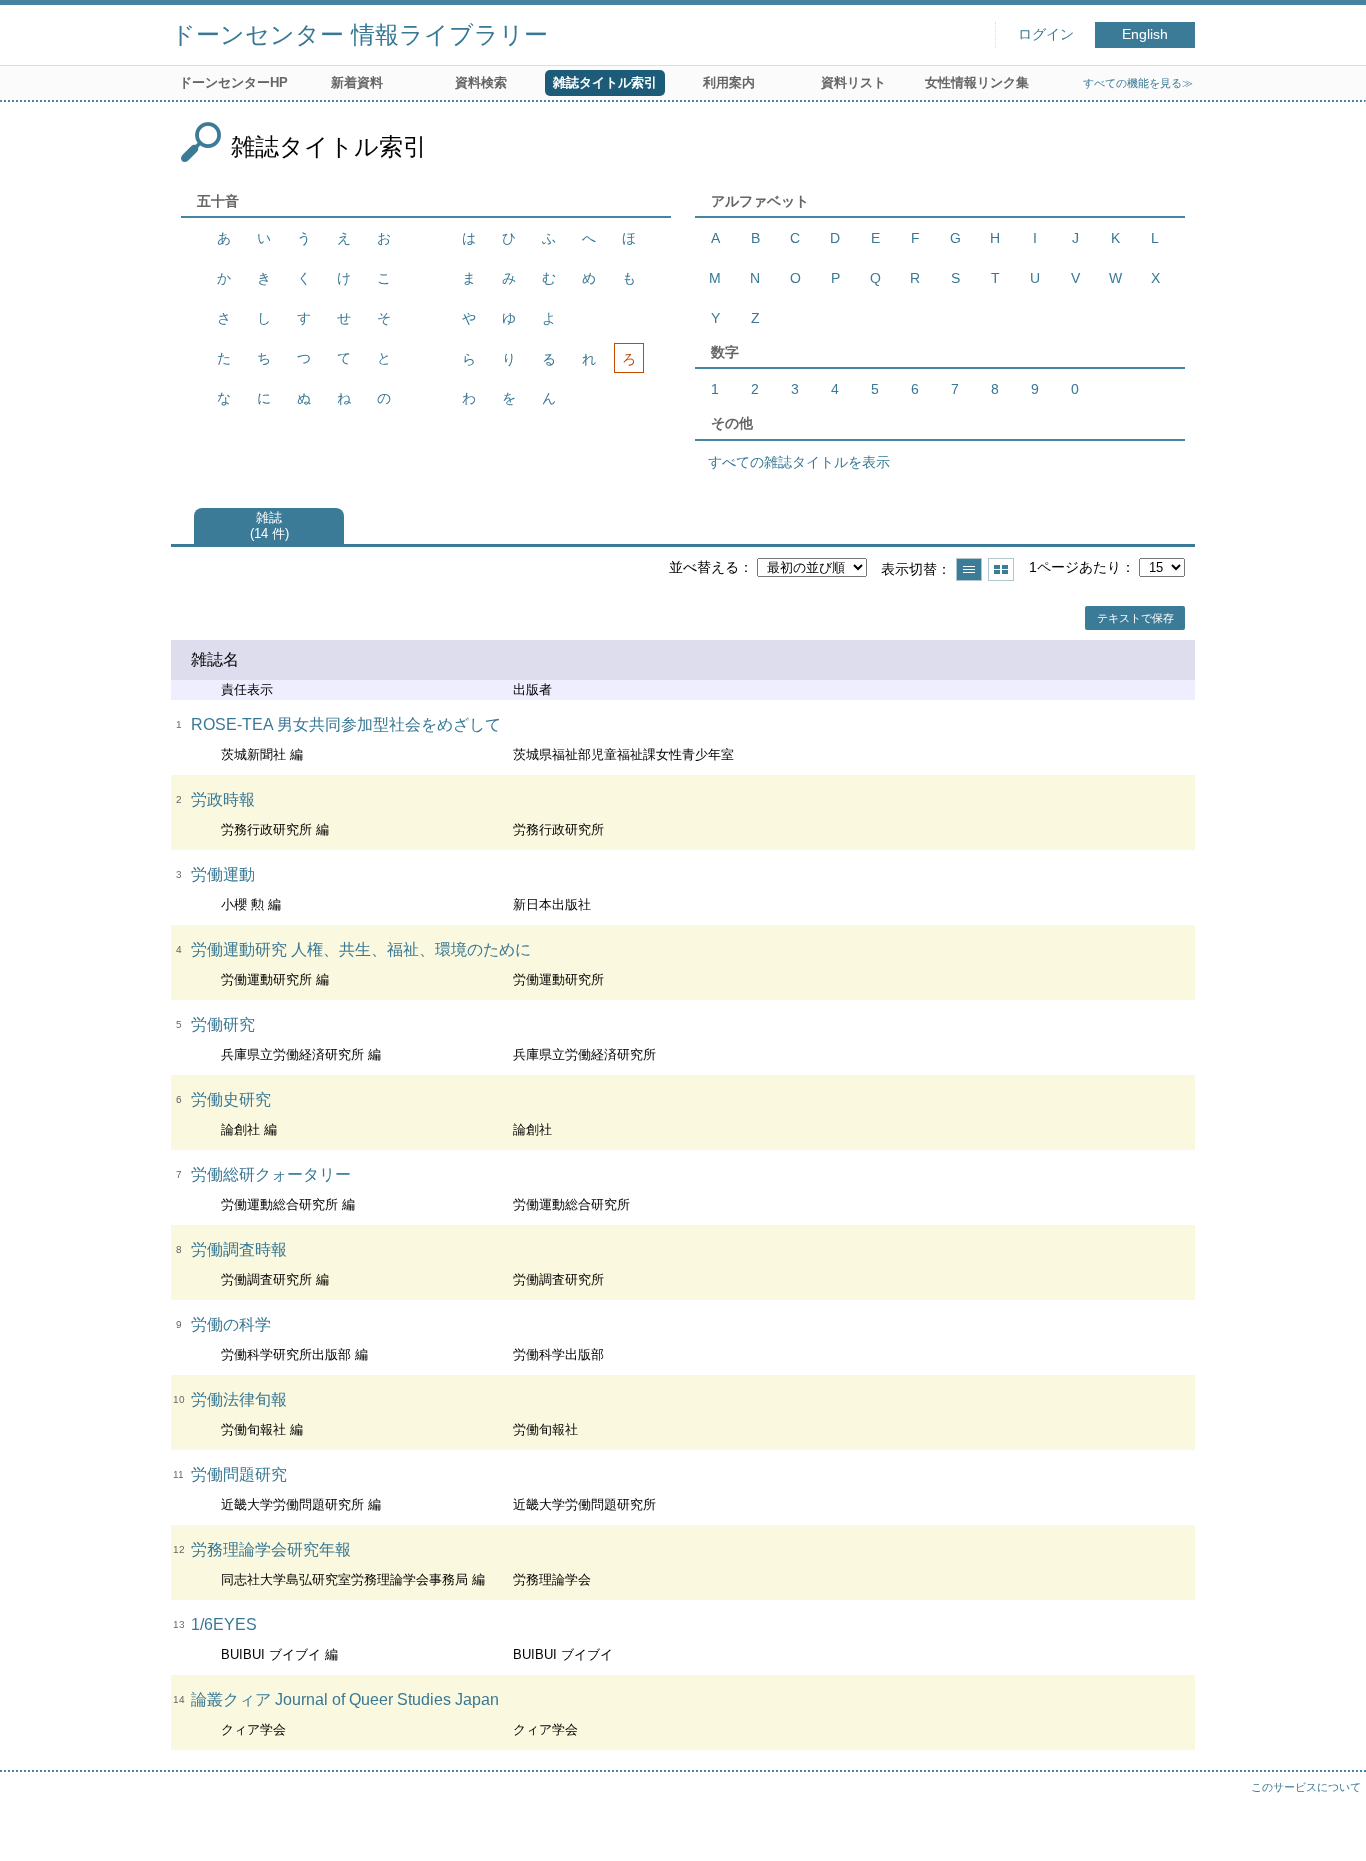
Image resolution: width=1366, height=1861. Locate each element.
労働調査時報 (239, 1249)
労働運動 (223, 874)
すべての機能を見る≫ (1138, 83)
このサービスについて (1306, 1787)
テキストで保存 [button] (1135, 618)
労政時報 (223, 799)
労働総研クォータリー (271, 1174)
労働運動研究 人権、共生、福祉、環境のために (361, 949)
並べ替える (704, 567)
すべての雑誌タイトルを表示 (799, 462)
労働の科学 (231, 1324)
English (1145, 34)
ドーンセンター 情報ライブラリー (359, 34)
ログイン (1046, 34)
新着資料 (357, 82)
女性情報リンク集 (977, 82)
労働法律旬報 (239, 1399)
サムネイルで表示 (1001, 569)
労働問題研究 (239, 1474)
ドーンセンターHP (233, 82)
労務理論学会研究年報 (271, 1549)
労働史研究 (231, 1099)
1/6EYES (224, 1624)
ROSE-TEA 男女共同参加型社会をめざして (346, 724)
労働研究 (223, 1024)
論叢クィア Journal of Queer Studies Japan (345, 1699)
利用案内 (729, 82)
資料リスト (853, 82)
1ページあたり (1075, 567)
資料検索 (481, 82)
